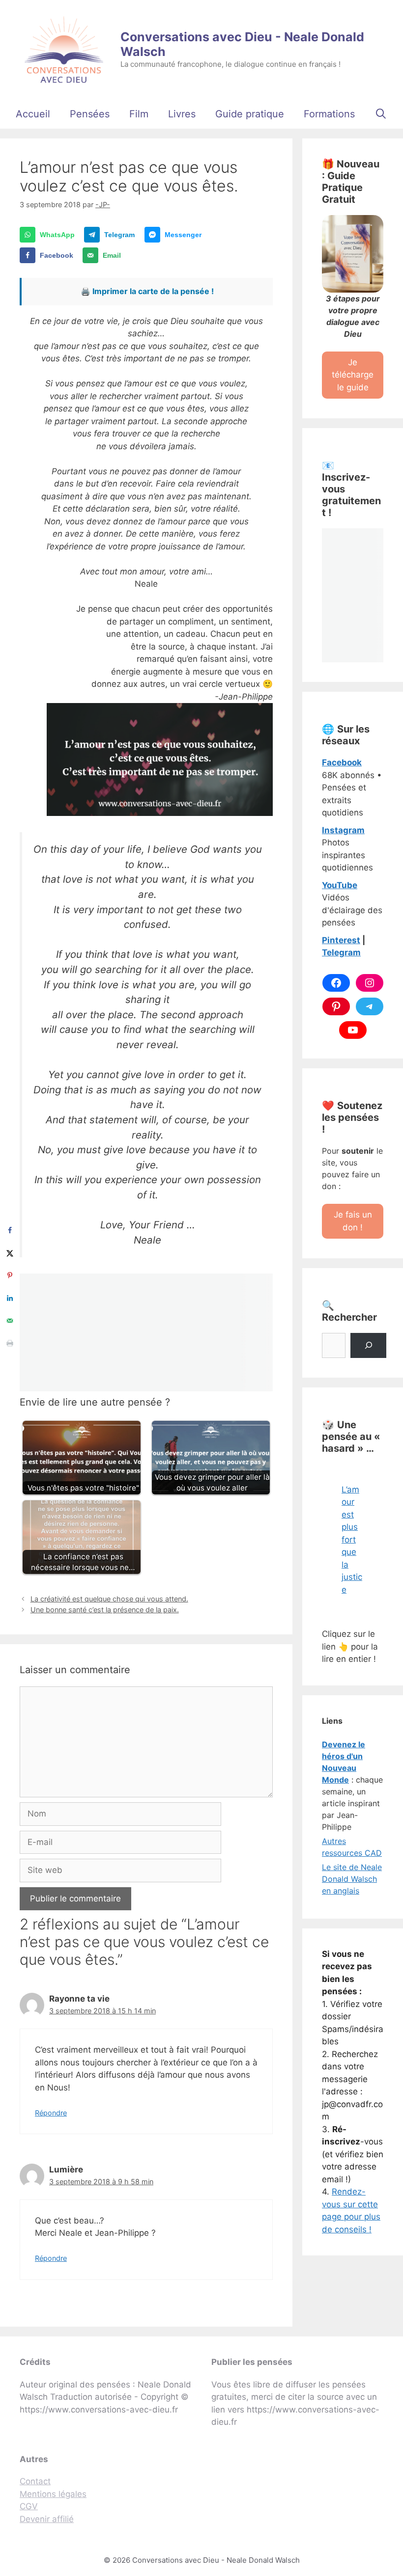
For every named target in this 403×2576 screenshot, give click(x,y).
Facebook (342, 762)
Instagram (343, 830)
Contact (35, 2481)
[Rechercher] (368, 1345)
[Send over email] (10, 1321)
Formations (329, 114)
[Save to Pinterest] (10, 1275)
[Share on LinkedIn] (10, 1298)
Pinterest (341, 940)
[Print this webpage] (10, 1343)
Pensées (90, 114)
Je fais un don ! (353, 1221)
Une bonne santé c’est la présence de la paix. (105, 1610)
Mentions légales (53, 2494)
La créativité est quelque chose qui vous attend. (109, 1599)
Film (139, 114)
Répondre (51, 2113)
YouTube (340, 885)
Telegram (341, 952)
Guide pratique (250, 114)
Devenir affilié (47, 2519)
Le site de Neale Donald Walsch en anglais (352, 1879)
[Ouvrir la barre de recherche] (381, 114)
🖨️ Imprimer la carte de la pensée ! (147, 291)
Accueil (33, 114)
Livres (182, 114)
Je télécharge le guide (353, 375)
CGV (29, 2506)
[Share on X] (10, 1253)
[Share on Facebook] (10, 1230)
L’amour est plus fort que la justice (352, 1540)
